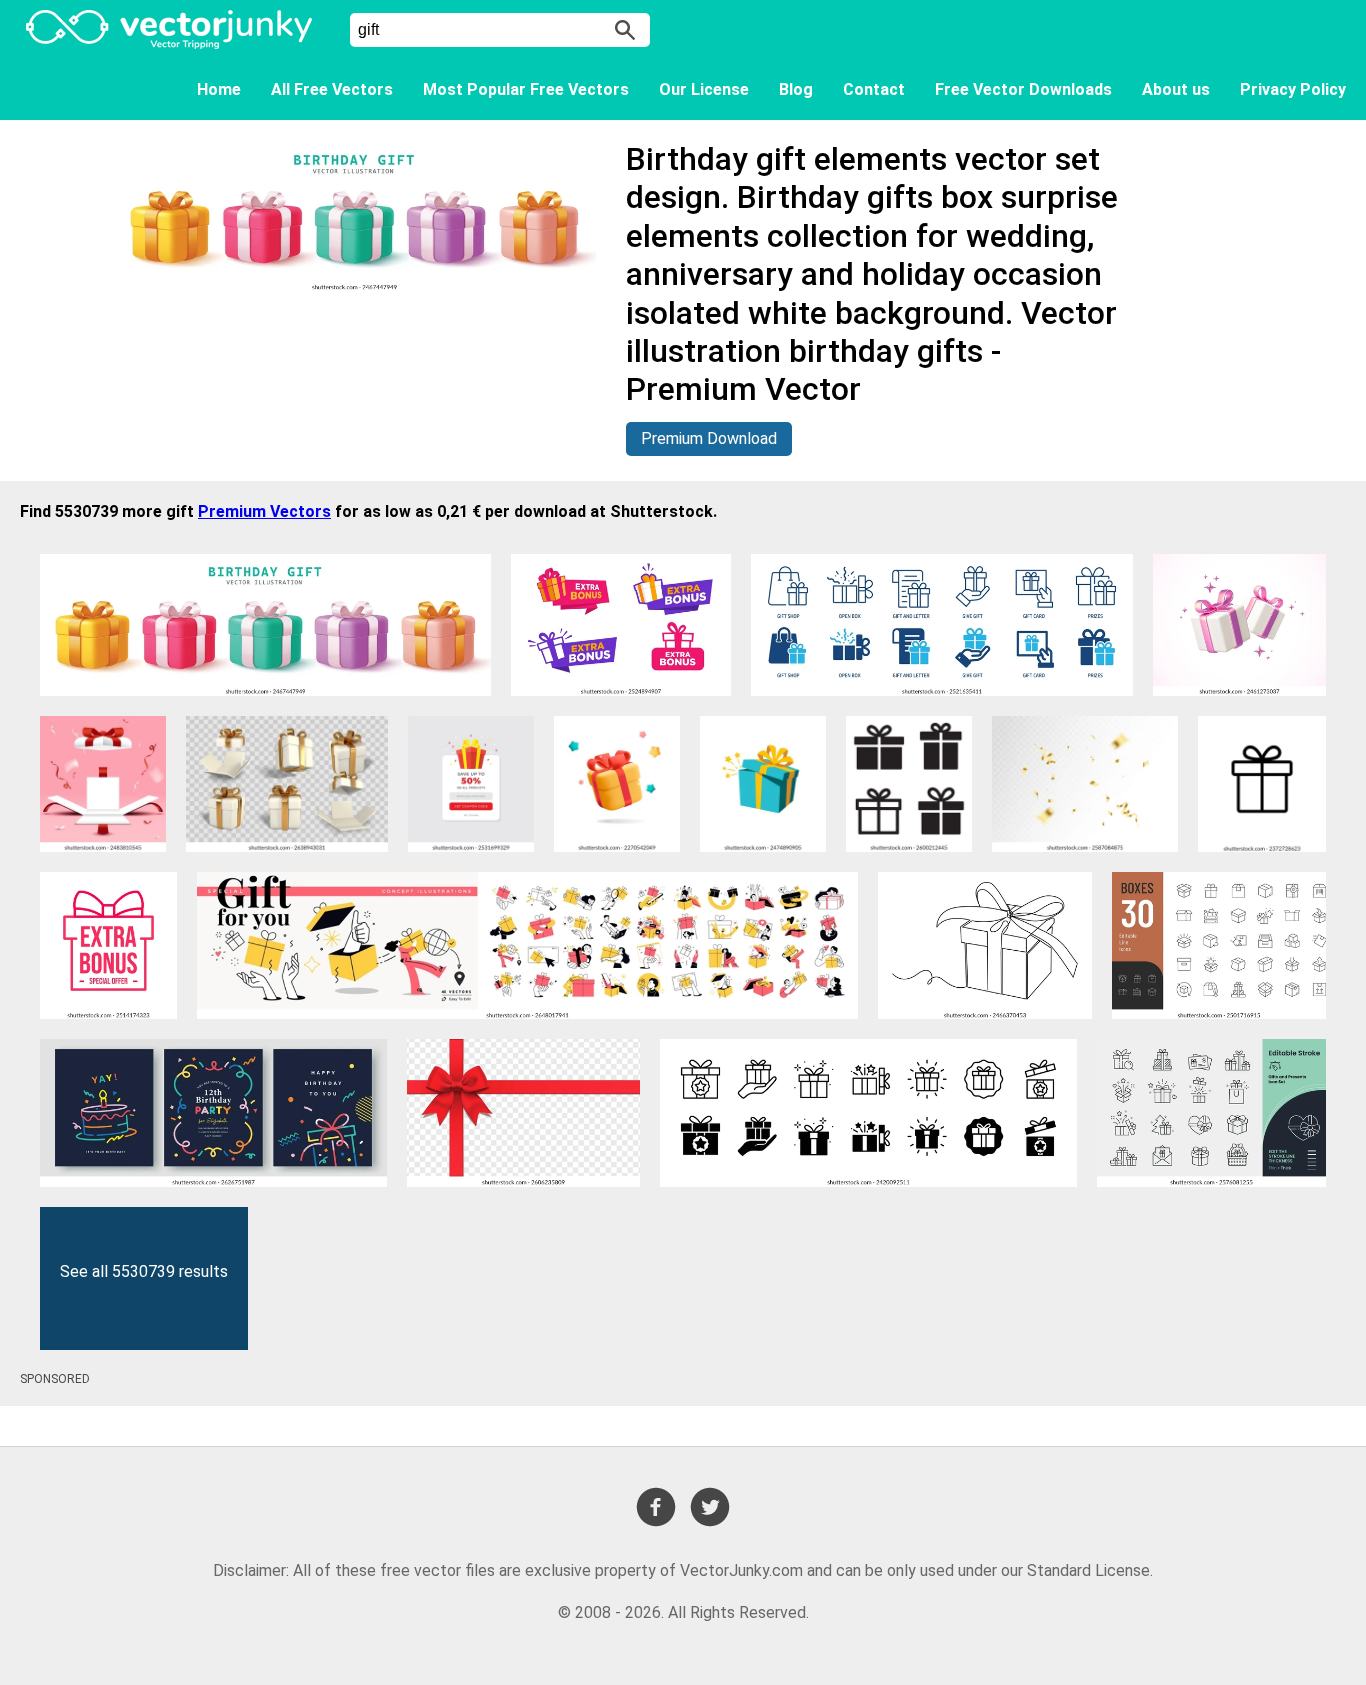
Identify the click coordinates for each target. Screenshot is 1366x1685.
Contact (874, 89)
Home (219, 89)
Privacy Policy (1293, 89)
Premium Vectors (264, 511)
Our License (704, 89)
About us (1176, 89)
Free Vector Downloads (1023, 89)
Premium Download (709, 438)
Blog (796, 89)
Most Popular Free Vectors (526, 89)
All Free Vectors (332, 89)
